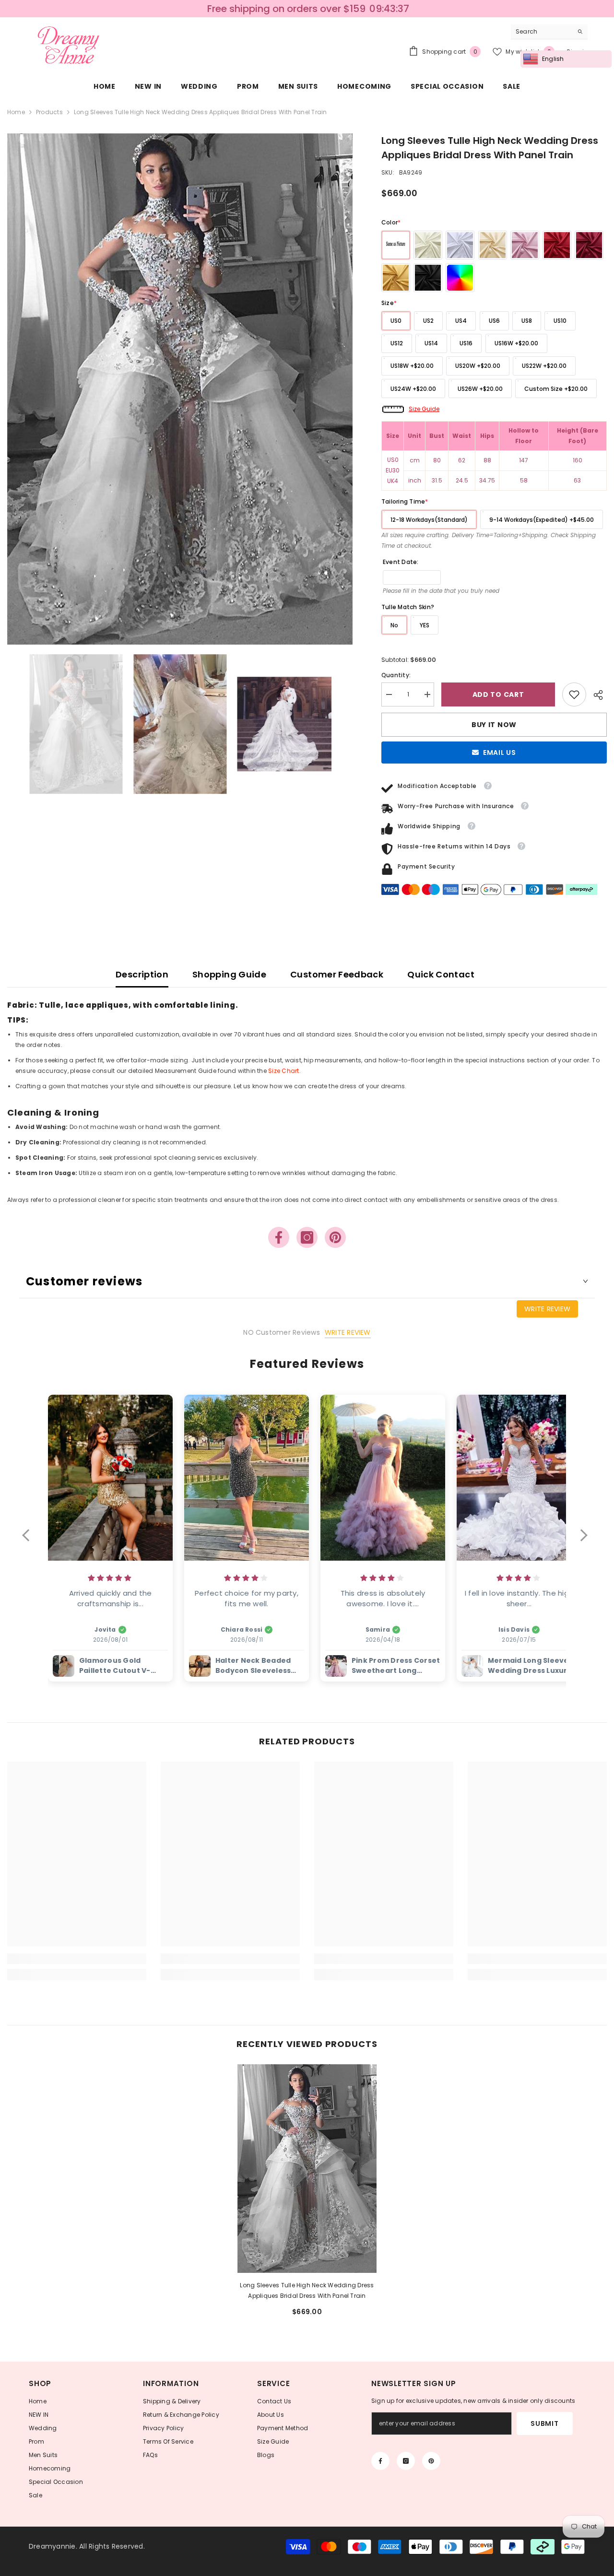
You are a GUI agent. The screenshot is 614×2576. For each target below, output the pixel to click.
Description (142, 974)
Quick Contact (441, 974)
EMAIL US (500, 753)
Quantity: (396, 675)
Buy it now (494, 725)
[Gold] (396, 278)
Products (49, 112)
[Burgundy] (589, 245)
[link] (574, 694)
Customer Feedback (337, 974)
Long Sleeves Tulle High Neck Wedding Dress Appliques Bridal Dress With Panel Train (307, 2290)
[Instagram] (307, 1237)
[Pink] (525, 245)
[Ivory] (428, 245)
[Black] (428, 278)
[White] (460, 245)
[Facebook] (279, 1237)
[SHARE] (596, 695)
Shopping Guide (229, 974)
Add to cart (500, 694)
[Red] (557, 245)
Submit (544, 2423)
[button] (30, 1541)
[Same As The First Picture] (396, 245)
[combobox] (542, 32)
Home (16, 112)
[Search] (549, 32)
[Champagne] (493, 245)
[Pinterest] (335, 1237)
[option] (180, 389)
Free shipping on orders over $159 (286, 9)
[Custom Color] (460, 278)
